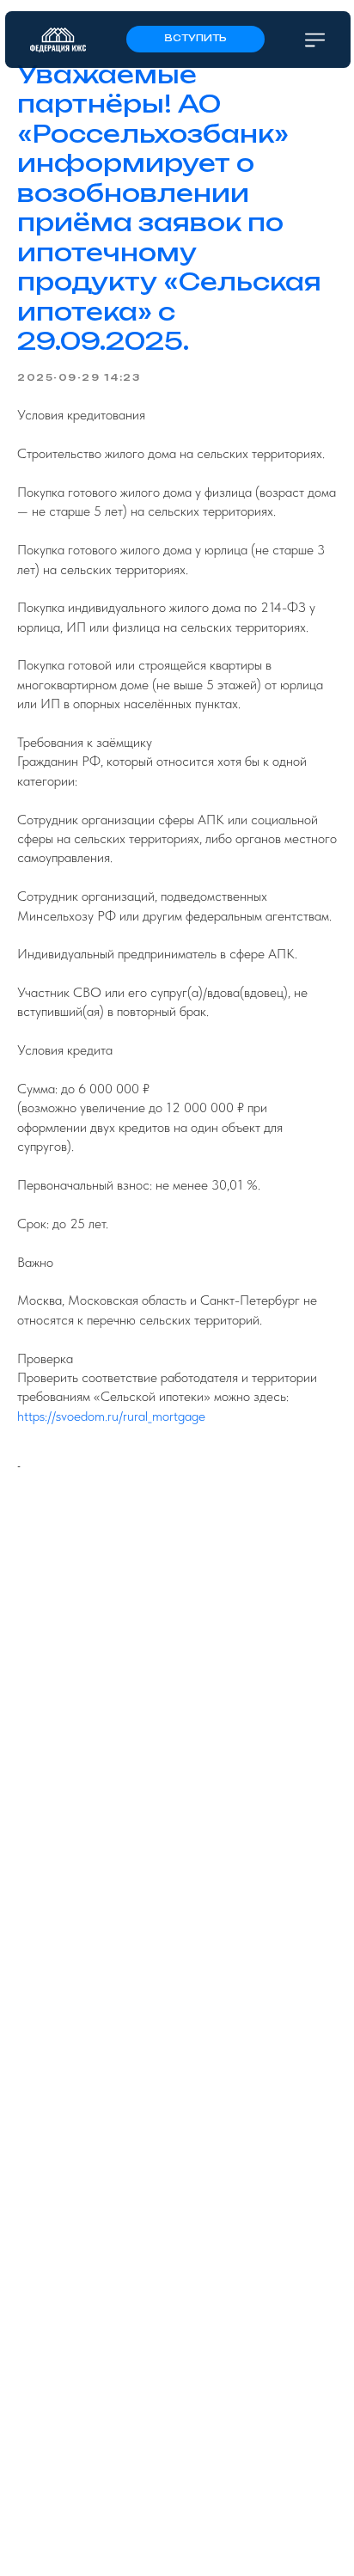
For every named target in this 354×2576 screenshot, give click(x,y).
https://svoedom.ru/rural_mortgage (111, 1416)
